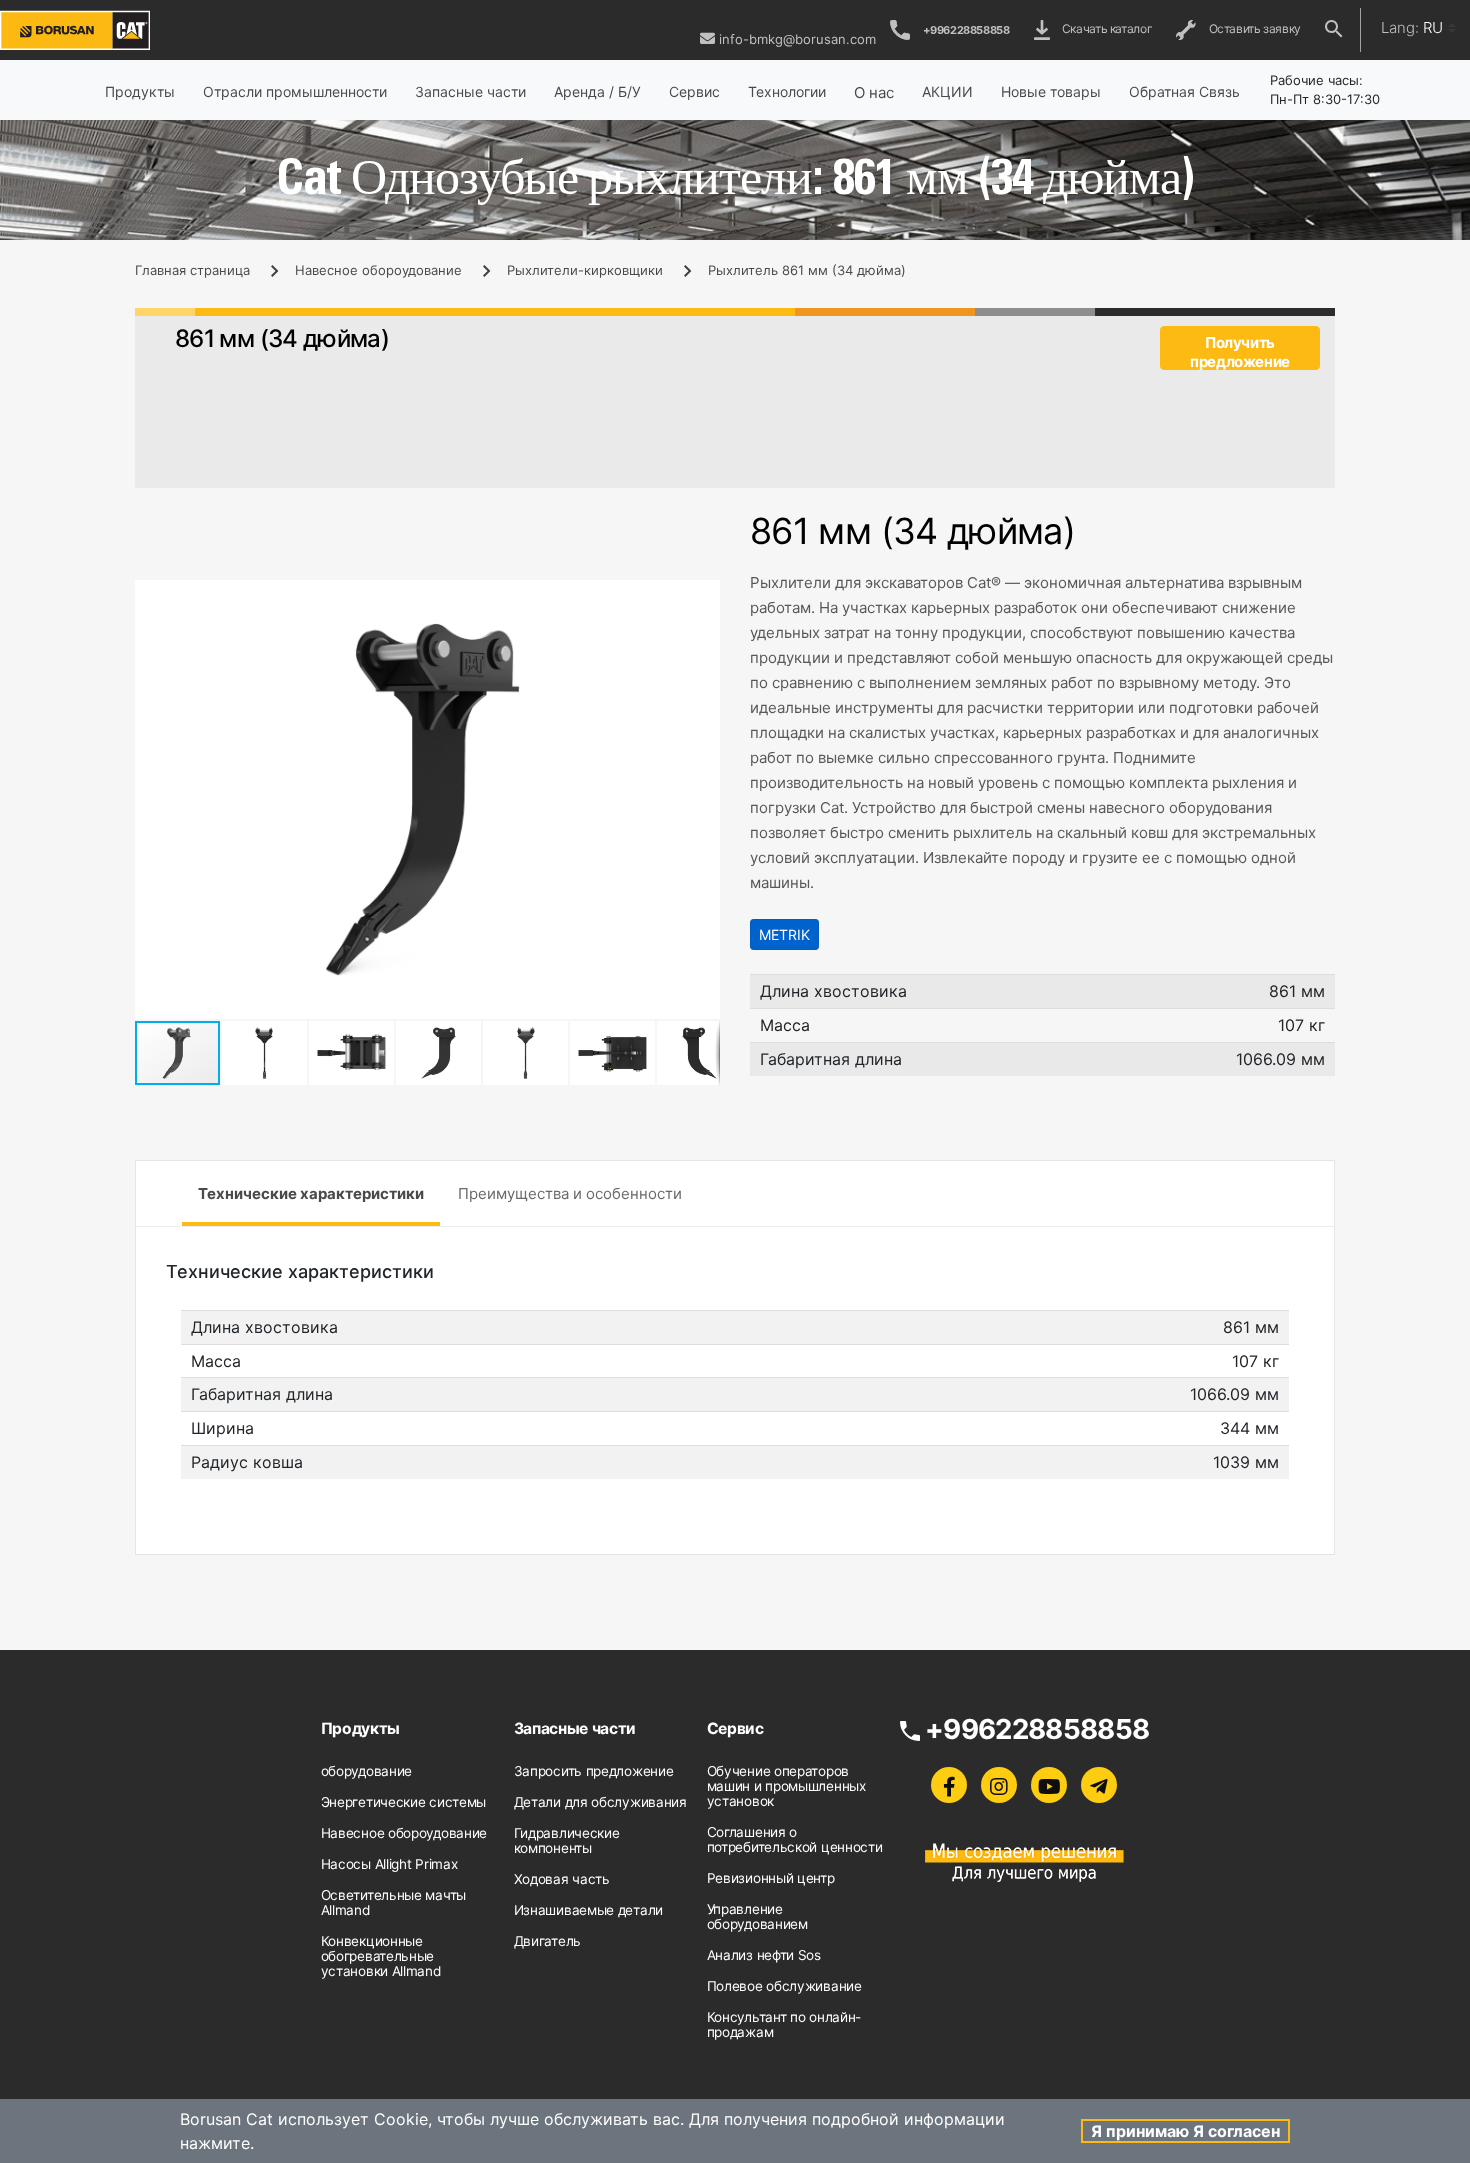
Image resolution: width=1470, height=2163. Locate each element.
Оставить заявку (1252, 28)
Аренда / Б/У (597, 91)
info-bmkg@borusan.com (797, 39)
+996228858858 (966, 30)
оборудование (366, 1771)
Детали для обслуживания (600, 1802)
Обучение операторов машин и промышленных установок (786, 1786)
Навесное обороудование (378, 270)
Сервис (694, 91)
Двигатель (547, 1941)
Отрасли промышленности (295, 91)
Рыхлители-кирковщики (585, 270)
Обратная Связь (1184, 91)
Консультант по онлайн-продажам (784, 2024)
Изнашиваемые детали (588, 1910)
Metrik (784, 934)
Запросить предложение (594, 1771)
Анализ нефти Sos (764, 1955)
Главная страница (192, 270)
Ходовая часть (562, 1879)
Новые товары (1051, 91)
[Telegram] (1099, 1785)
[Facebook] (949, 1785)
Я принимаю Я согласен (1185, 2131)
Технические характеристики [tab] (311, 1193)
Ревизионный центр (771, 1878)
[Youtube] (1049, 1785)
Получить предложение (1240, 351)
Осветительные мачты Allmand (393, 1902)
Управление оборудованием (757, 1916)
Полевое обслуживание (784, 1986)
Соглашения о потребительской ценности (795, 1839)
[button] (702, 598)
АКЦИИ (947, 91)
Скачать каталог (1105, 28)
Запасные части (470, 91)
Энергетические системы (403, 1802)
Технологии (787, 91)
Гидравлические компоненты (567, 1840)
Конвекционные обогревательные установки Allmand (381, 1956)
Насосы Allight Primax (389, 1864)
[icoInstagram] (999, 1785)
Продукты (140, 91)
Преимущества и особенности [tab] (570, 1193)
